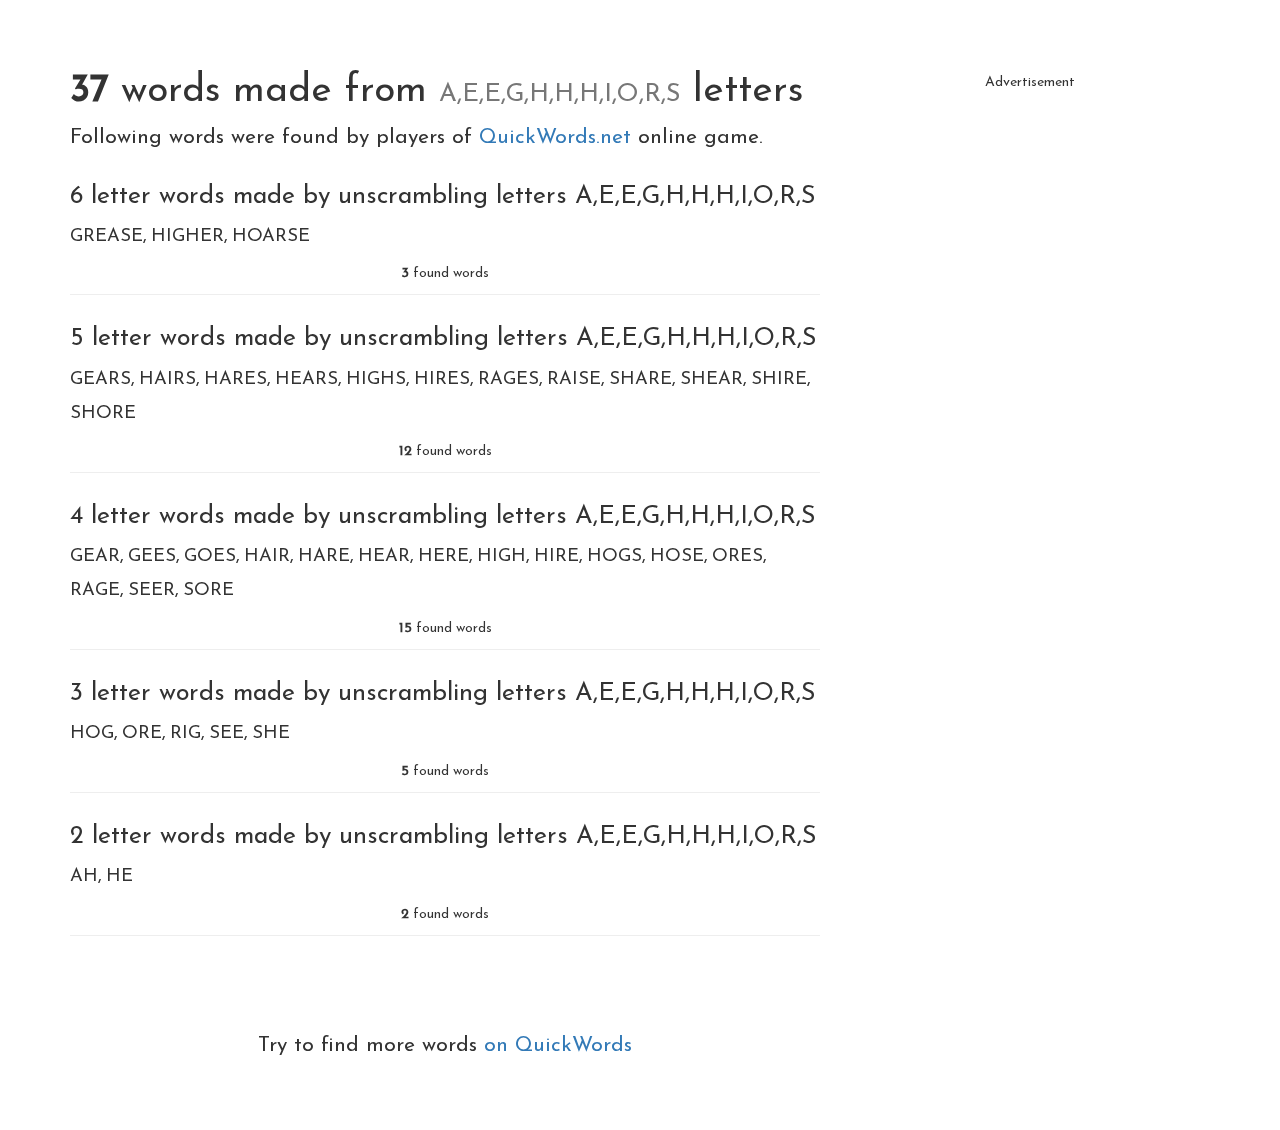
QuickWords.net (558, 137)
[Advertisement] (1030, 240)
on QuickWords (558, 1045)
